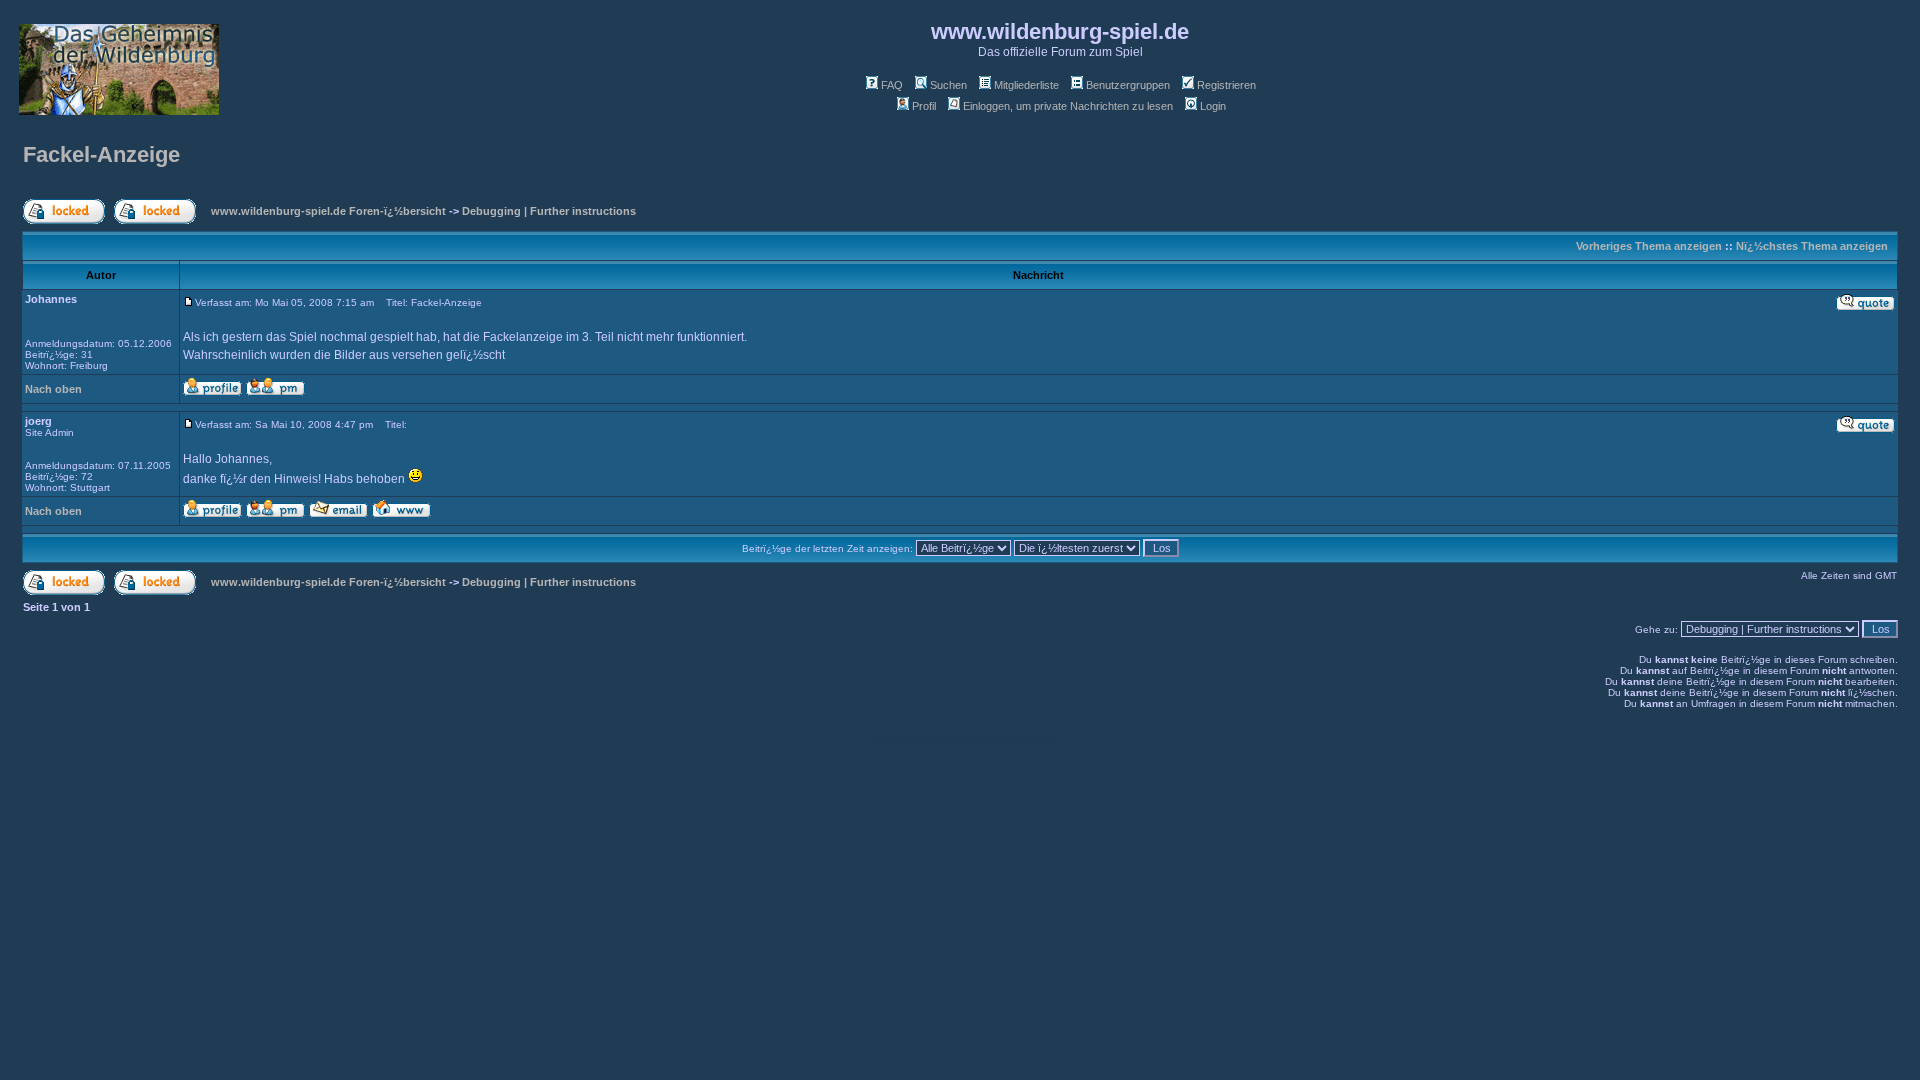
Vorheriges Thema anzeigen (1649, 246)
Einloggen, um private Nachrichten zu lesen (1068, 106)
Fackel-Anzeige (101, 154)
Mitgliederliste (1026, 85)
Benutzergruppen (1128, 85)
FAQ (892, 85)
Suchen (948, 85)
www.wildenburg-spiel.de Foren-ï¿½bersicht (328, 211)
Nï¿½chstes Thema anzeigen (1812, 246)
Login (1213, 106)
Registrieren (1226, 85)
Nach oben (53, 389)
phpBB (929, 739)
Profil (924, 106)
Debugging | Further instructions (549, 211)
